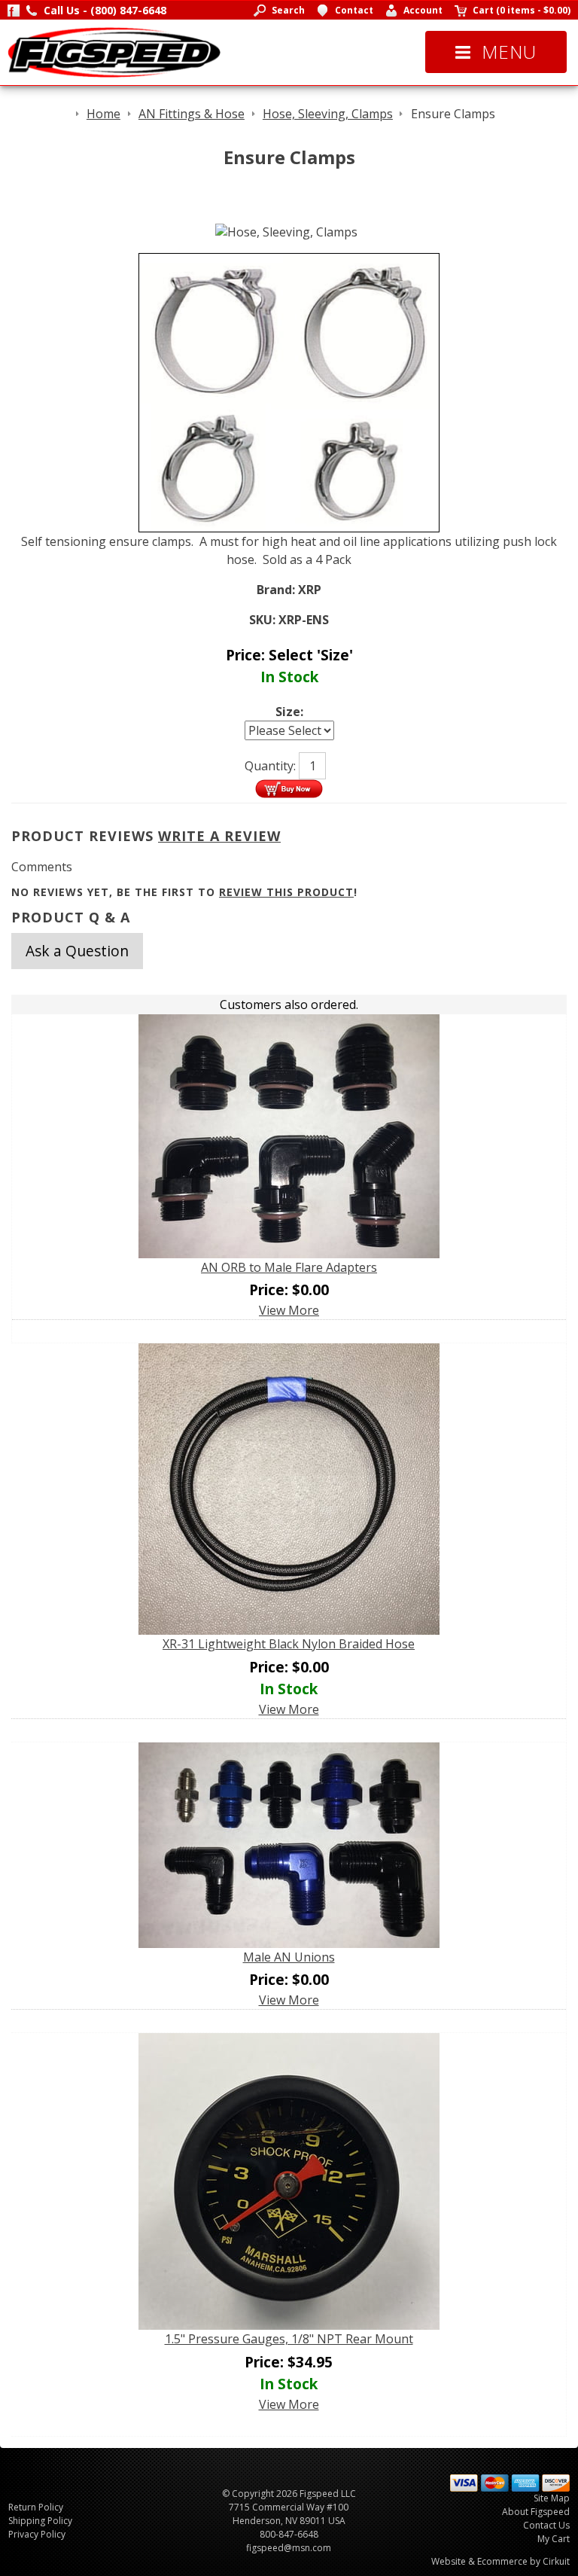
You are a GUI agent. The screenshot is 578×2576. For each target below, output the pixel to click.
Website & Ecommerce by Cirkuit (500, 2561)
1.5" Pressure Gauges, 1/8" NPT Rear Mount (289, 2339)
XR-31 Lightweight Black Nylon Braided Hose (289, 1644)
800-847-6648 (289, 2534)
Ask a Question (77, 951)
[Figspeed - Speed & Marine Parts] (114, 51)
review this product (286, 892)
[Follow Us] (14, 10)
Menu (509, 52)
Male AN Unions (289, 1957)
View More (289, 1310)
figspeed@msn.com (289, 2548)
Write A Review (219, 836)
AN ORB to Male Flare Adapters (289, 1267)
